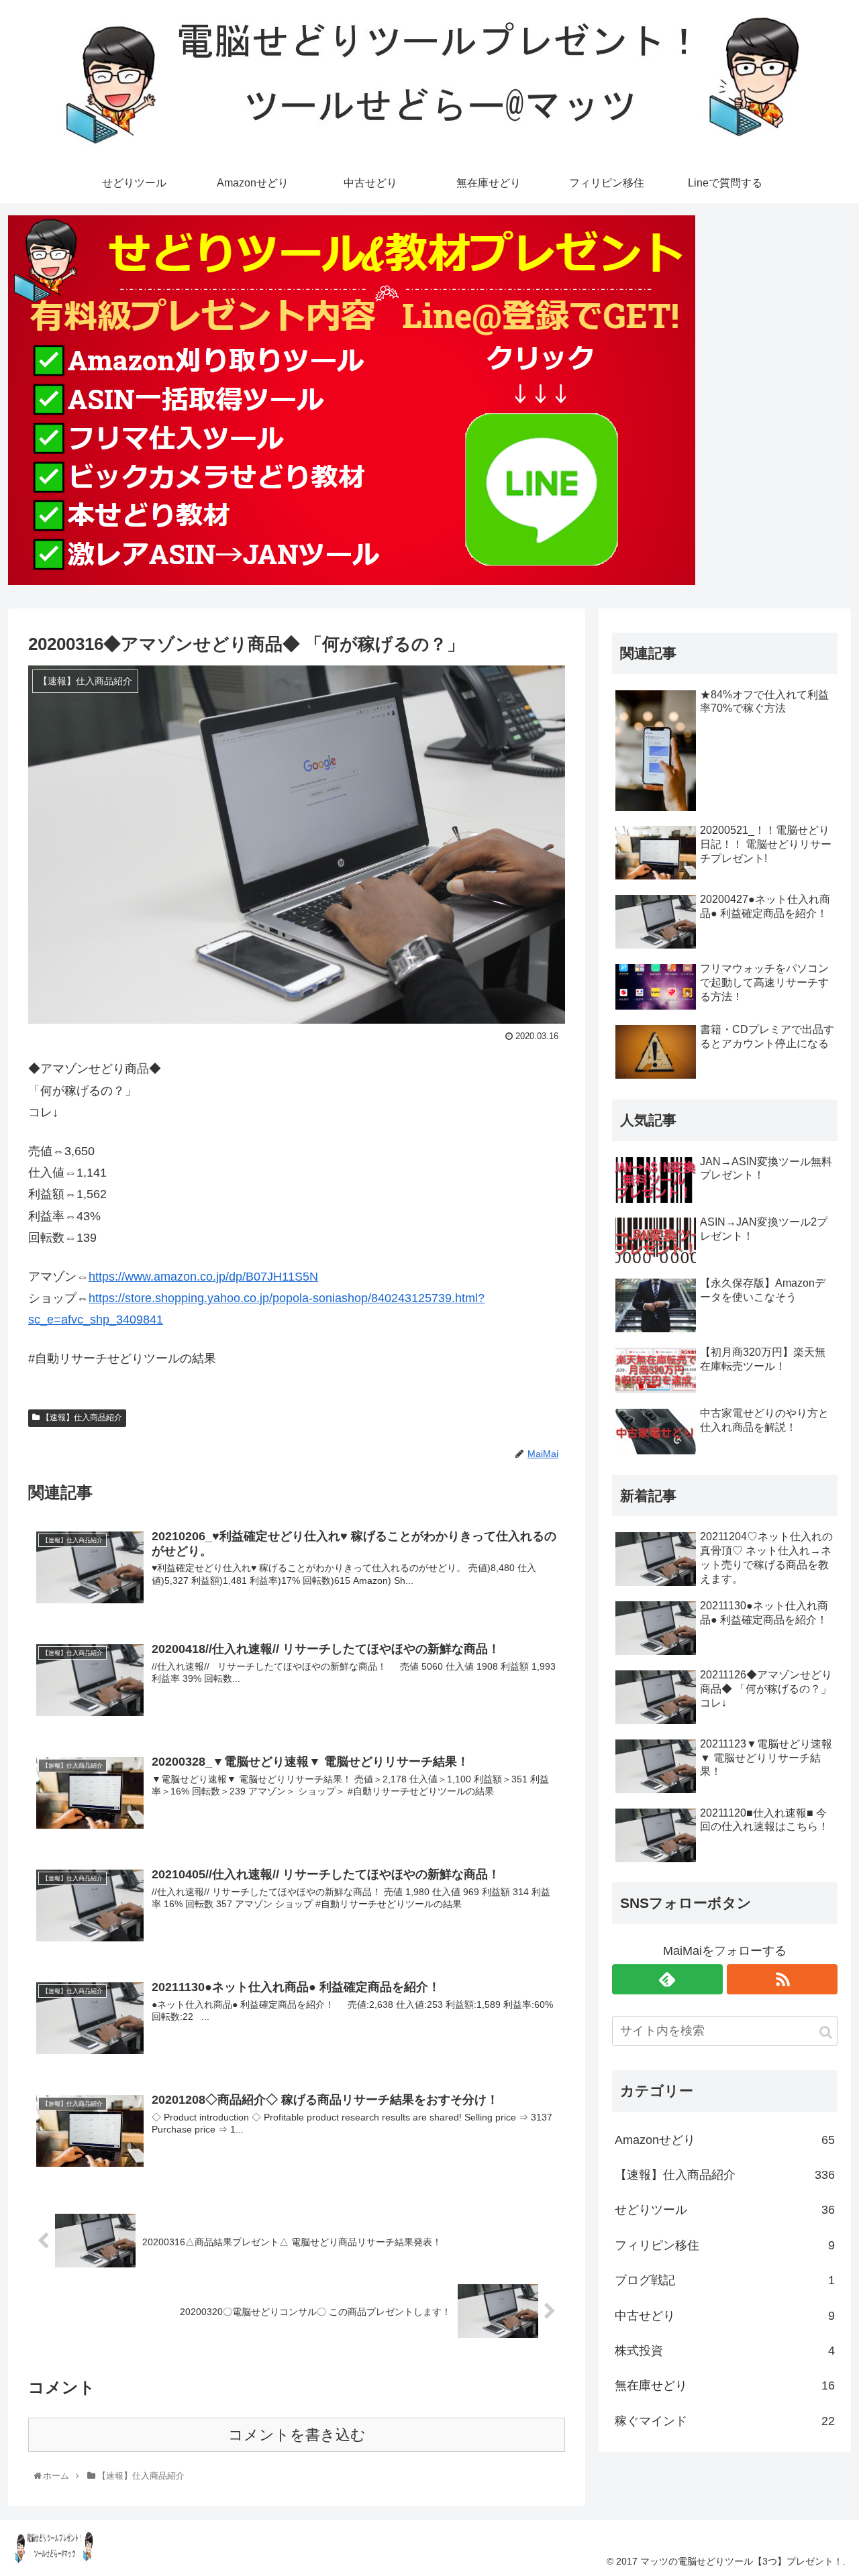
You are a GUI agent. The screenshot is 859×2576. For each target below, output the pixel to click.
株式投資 (725, 2351)
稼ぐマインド (725, 2421)
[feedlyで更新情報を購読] (667, 1979)
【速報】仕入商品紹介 (81, 1417)
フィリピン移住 (725, 2245)
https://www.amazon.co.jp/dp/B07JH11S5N (203, 1277)
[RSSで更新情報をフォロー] (782, 1979)
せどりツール (725, 2210)
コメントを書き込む (297, 2435)
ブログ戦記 (725, 2280)
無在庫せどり (725, 2385)
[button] (826, 2032)
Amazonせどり (725, 2140)
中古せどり (725, 2316)
